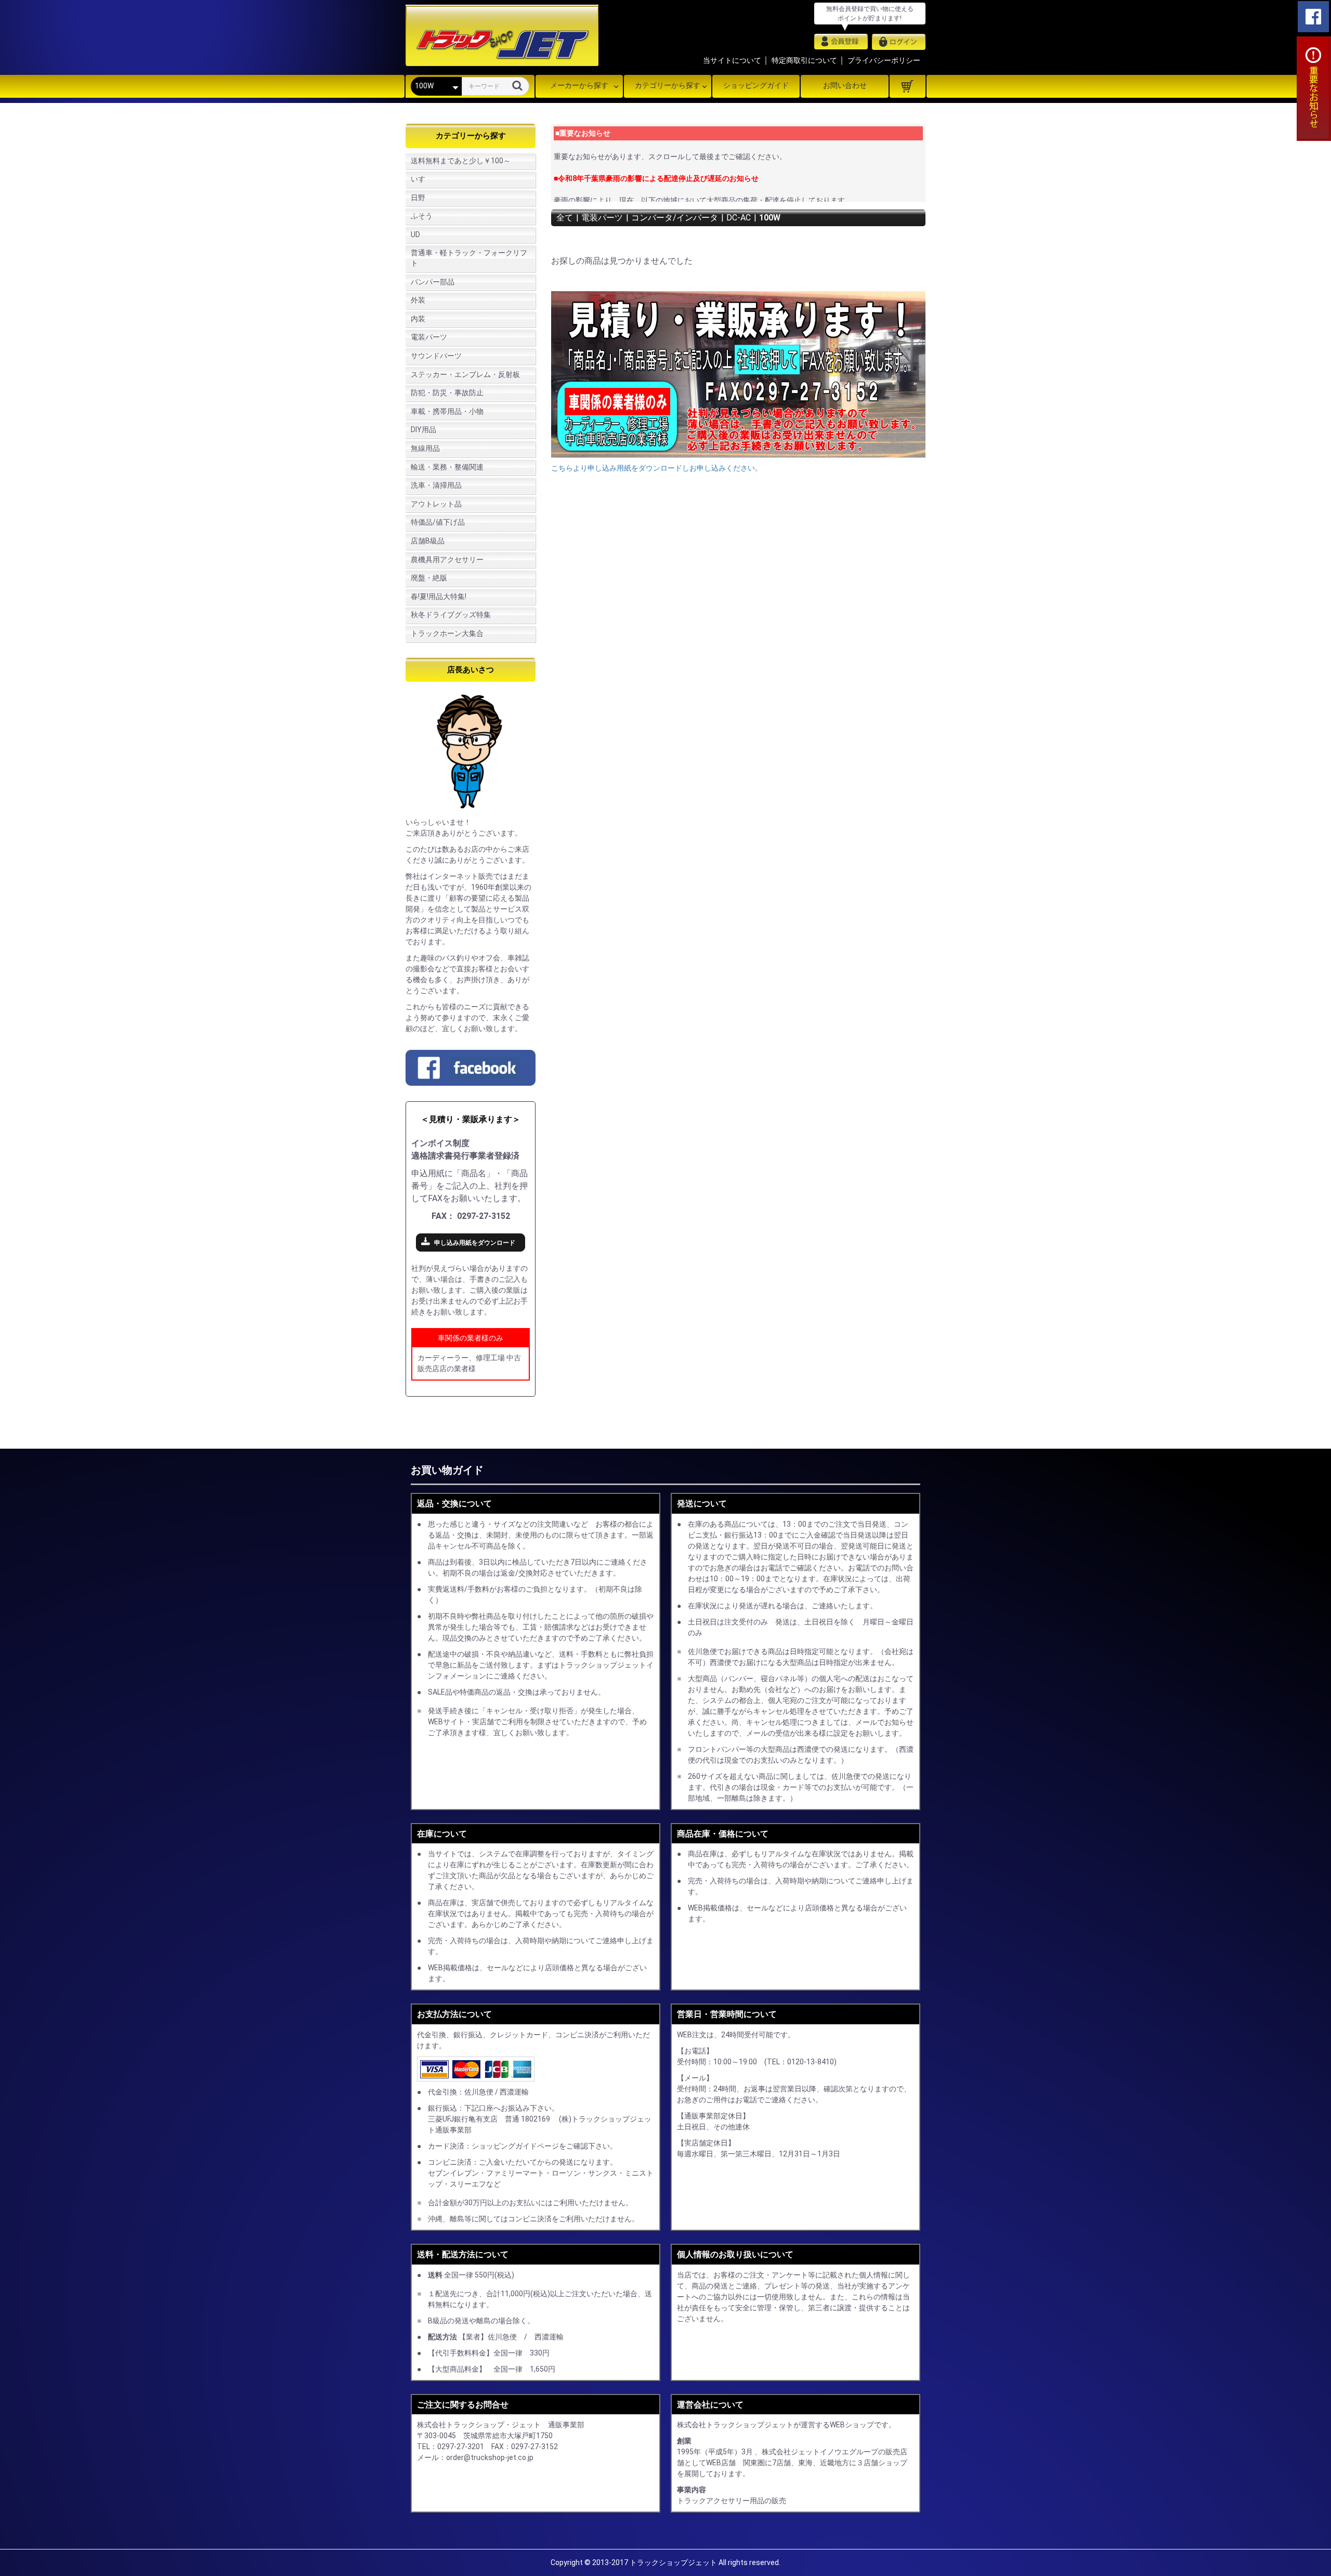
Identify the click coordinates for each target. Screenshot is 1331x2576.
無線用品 (425, 448)
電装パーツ (429, 337)
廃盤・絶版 (429, 578)
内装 (418, 319)
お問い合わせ (845, 85)
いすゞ (422, 179)
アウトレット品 (436, 504)
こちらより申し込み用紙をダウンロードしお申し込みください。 (657, 468)
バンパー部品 (433, 282)
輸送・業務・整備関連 (447, 467)
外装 (418, 300)
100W (770, 218)
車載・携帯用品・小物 (447, 411)
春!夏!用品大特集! (439, 596)
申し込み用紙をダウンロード (475, 1243)
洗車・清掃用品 (436, 485)
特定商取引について (804, 60)
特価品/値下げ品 (438, 522)
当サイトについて (732, 60)
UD (415, 235)
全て (565, 218)
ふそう (422, 216)
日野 (418, 198)
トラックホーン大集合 (447, 633)
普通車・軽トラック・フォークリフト (469, 258)
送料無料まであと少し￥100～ (461, 161)
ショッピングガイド (756, 85)
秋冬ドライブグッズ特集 (451, 615)
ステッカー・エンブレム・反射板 (465, 374)
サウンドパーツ (436, 356)
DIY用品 (423, 430)
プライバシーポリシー (884, 60)
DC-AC (739, 218)
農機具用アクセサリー (447, 560)
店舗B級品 (428, 541)
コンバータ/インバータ (675, 218)
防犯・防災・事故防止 (447, 393)
